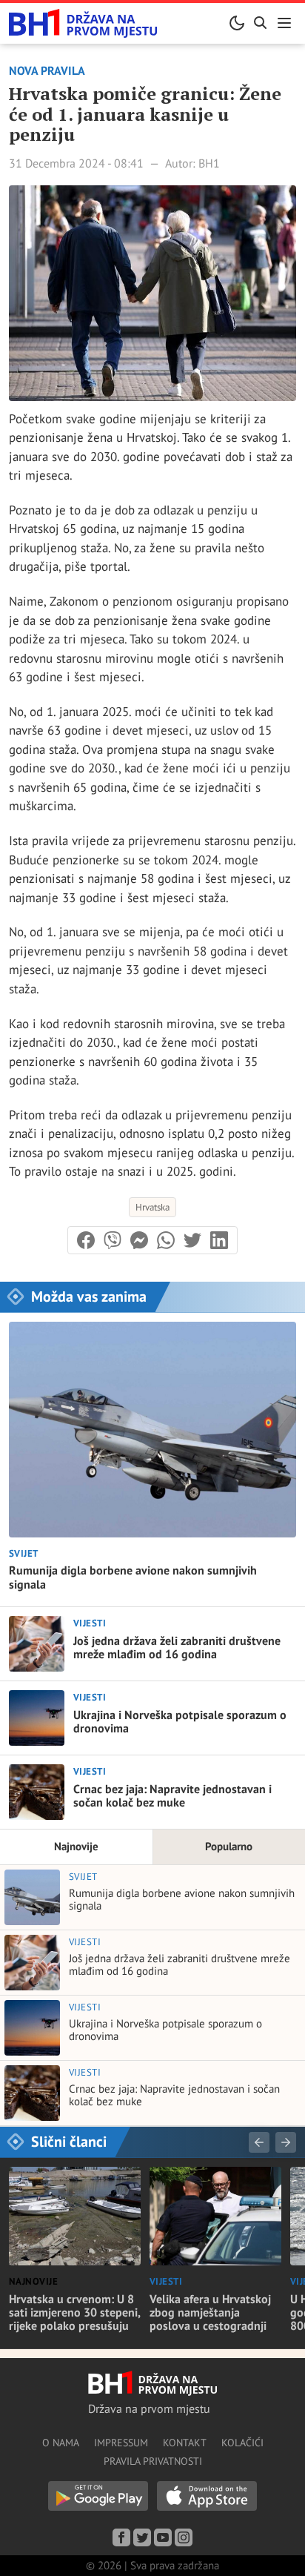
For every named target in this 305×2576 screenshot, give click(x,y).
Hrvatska (152, 1207)
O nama (61, 2443)
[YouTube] (163, 2537)
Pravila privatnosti (153, 2461)
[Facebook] (121, 2537)
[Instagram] (184, 2537)
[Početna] (83, 23)
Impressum (121, 2443)
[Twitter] (142, 2537)
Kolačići (242, 2443)
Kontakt (185, 2443)
